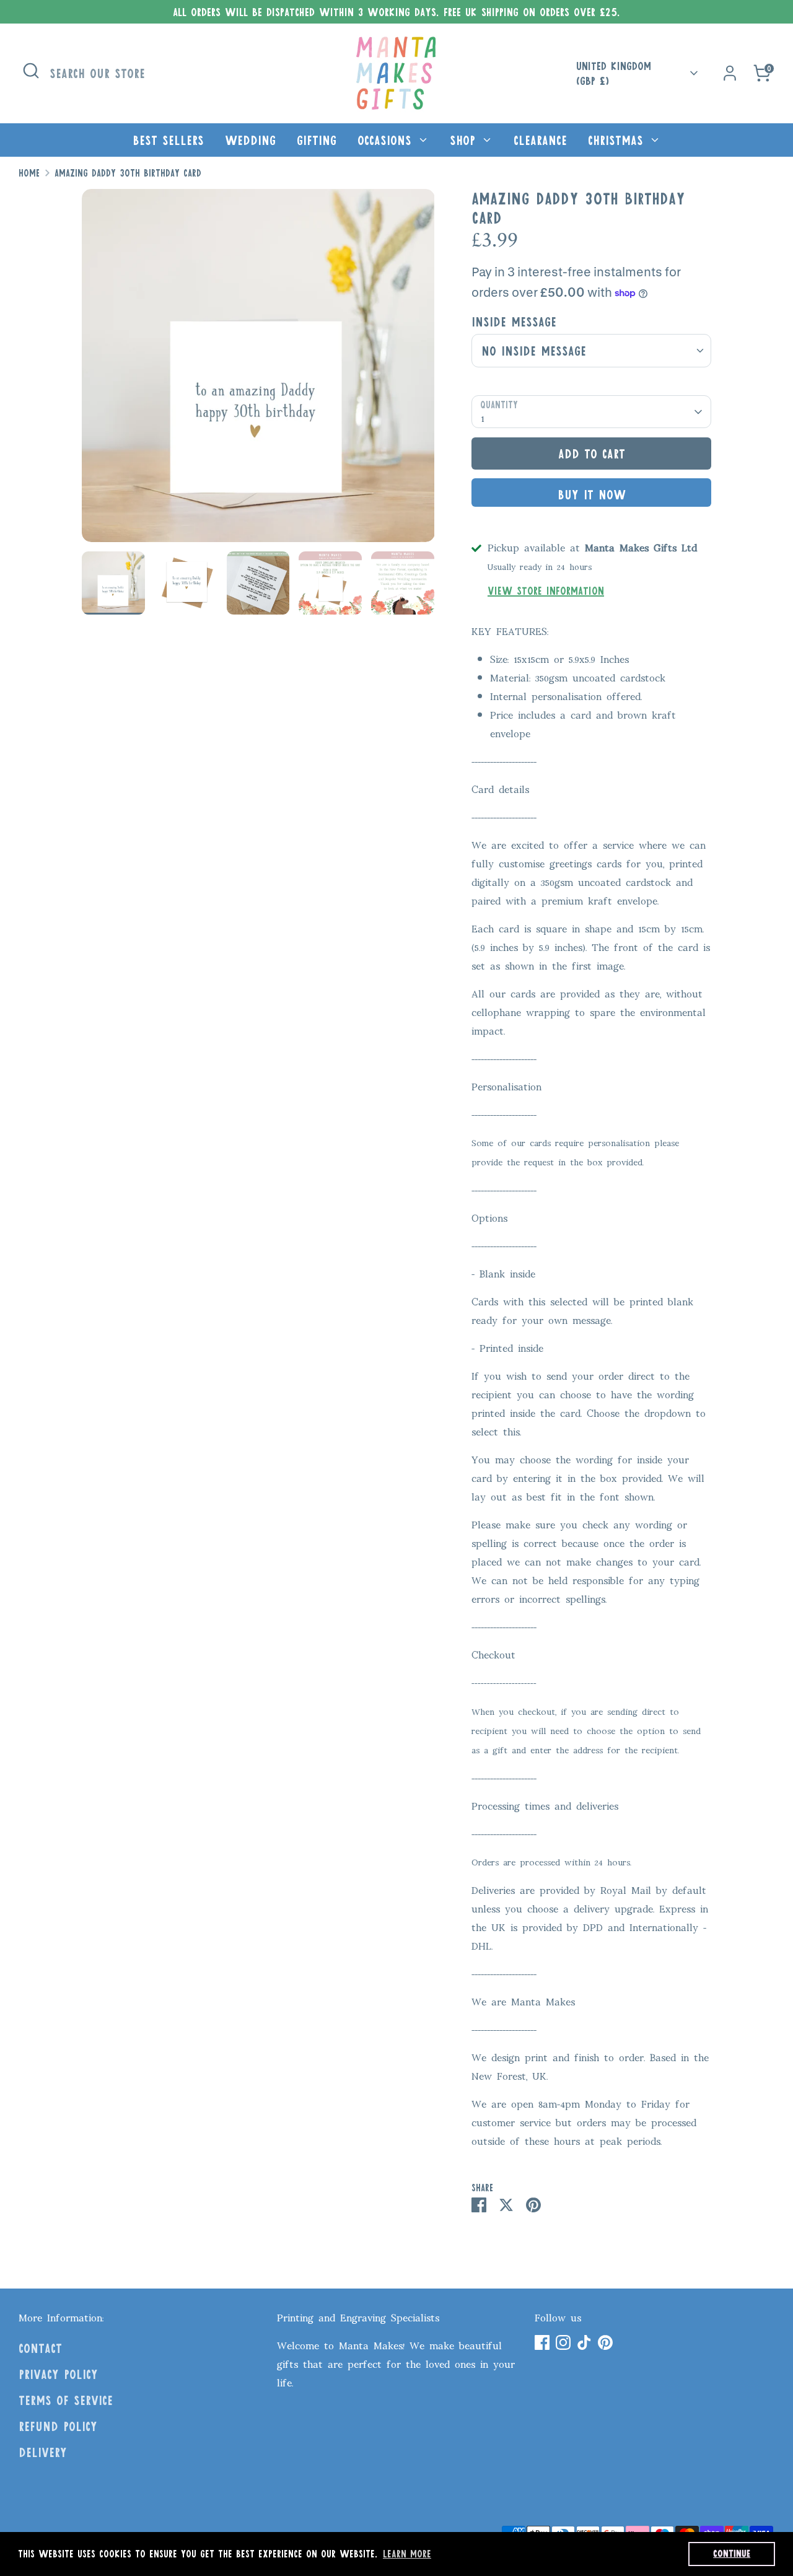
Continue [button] (732, 2553)
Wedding (250, 140)
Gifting (317, 140)
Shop (465, 140)
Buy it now (592, 494)
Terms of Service (66, 2400)
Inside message (514, 322)
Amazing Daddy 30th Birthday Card (128, 173)
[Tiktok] (584, 2342)
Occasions (387, 140)
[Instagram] (563, 2342)
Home (29, 173)
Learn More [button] (407, 2553)
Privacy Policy (58, 2374)
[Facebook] (542, 2342)
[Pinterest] (605, 2342)
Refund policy (58, 2426)
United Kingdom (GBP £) (614, 73)
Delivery (43, 2452)
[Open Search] (31, 71)
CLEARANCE (540, 140)
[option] (258, 370)
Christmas (618, 140)
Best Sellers (168, 140)
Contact (40, 2348)
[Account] (730, 73)
